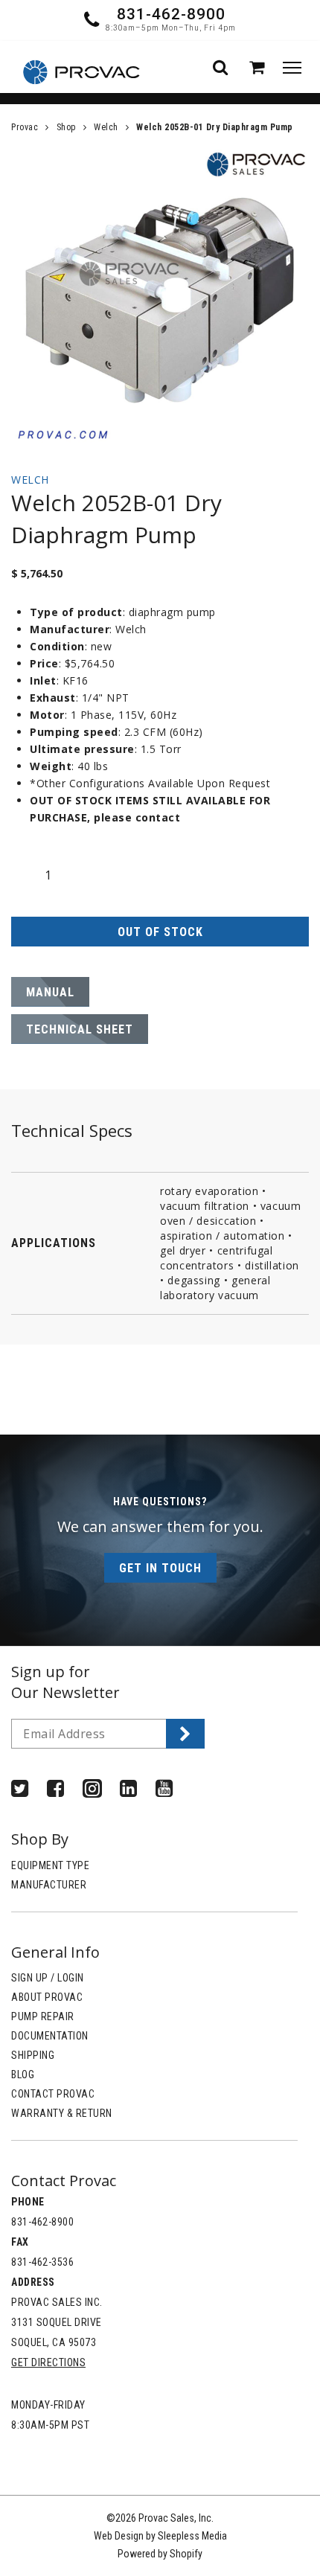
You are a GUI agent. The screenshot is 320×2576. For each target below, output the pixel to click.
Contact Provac (53, 2094)
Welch (106, 127)
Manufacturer (49, 1885)
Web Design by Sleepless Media (160, 2536)
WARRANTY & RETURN (62, 2113)
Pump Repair (43, 2016)
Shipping (33, 2055)
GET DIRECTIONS (48, 2362)
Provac (25, 127)
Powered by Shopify (160, 2554)
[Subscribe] (185, 1734)
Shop (66, 127)
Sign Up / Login (48, 1978)
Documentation (50, 2036)
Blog (23, 2074)
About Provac (47, 1997)
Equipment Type (50, 1865)
